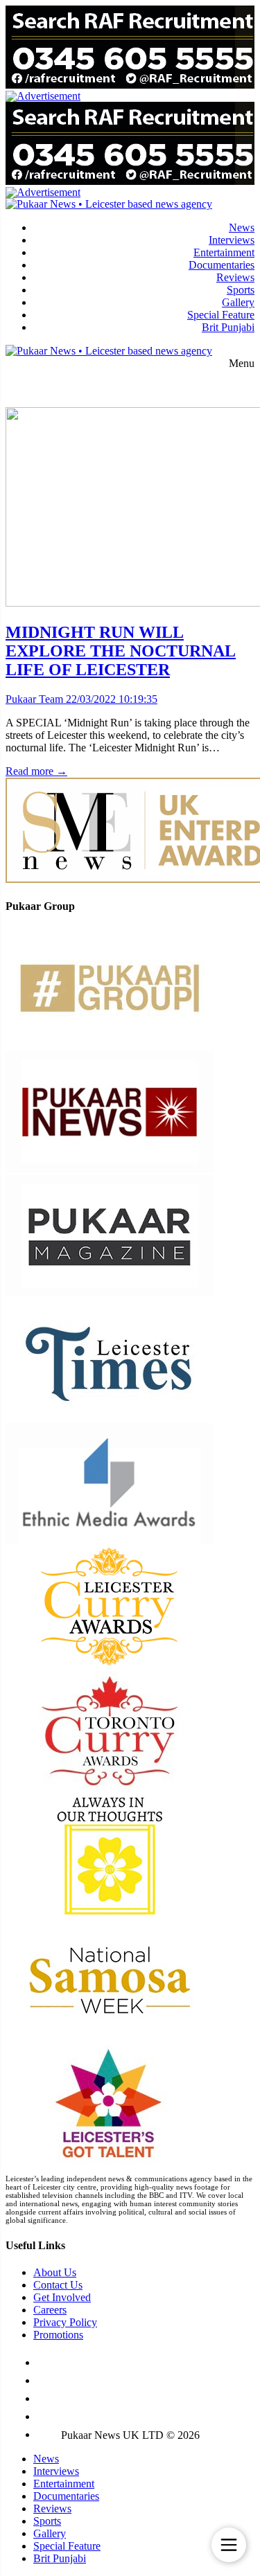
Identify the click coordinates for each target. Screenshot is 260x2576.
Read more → (36, 771)
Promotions (58, 2335)
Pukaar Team (34, 699)
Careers (50, 2310)
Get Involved (62, 2297)
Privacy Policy (65, 2322)
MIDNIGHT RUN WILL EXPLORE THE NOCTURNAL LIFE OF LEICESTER (121, 651)
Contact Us (58, 2285)
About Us (55, 2272)
